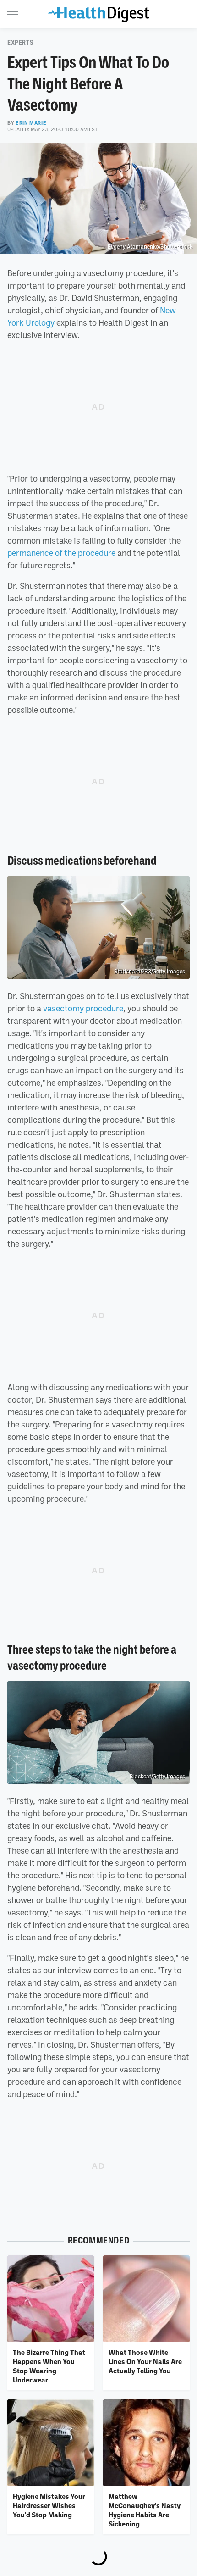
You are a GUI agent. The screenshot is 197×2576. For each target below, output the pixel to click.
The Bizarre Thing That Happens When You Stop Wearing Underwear (49, 2366)
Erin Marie (31, 123)
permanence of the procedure (61, 553)
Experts (20, 43)
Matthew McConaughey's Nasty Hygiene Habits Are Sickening (145, 2510)
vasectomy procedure (83, 1008)
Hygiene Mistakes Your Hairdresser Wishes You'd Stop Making (49, 2506)
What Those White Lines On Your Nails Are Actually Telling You (145, 2362)
